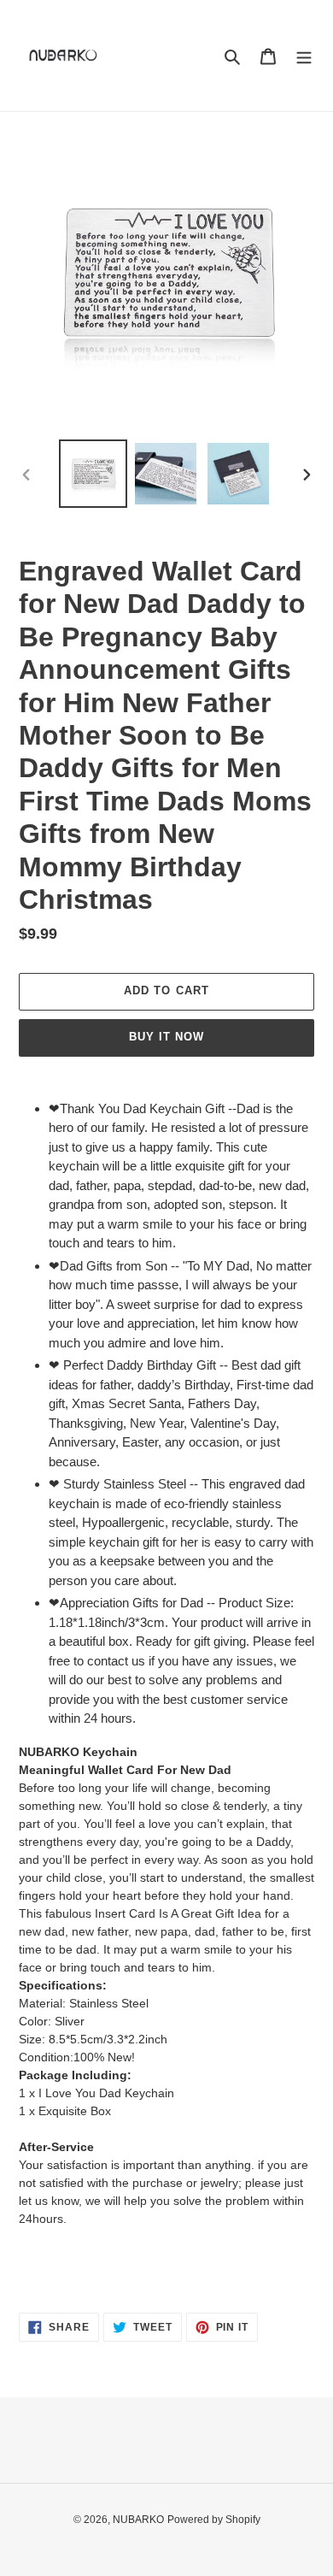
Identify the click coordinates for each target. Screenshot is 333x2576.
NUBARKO (138, 2520)
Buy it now (166, 1037)
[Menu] (304, 56)
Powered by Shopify (214, 2520)
